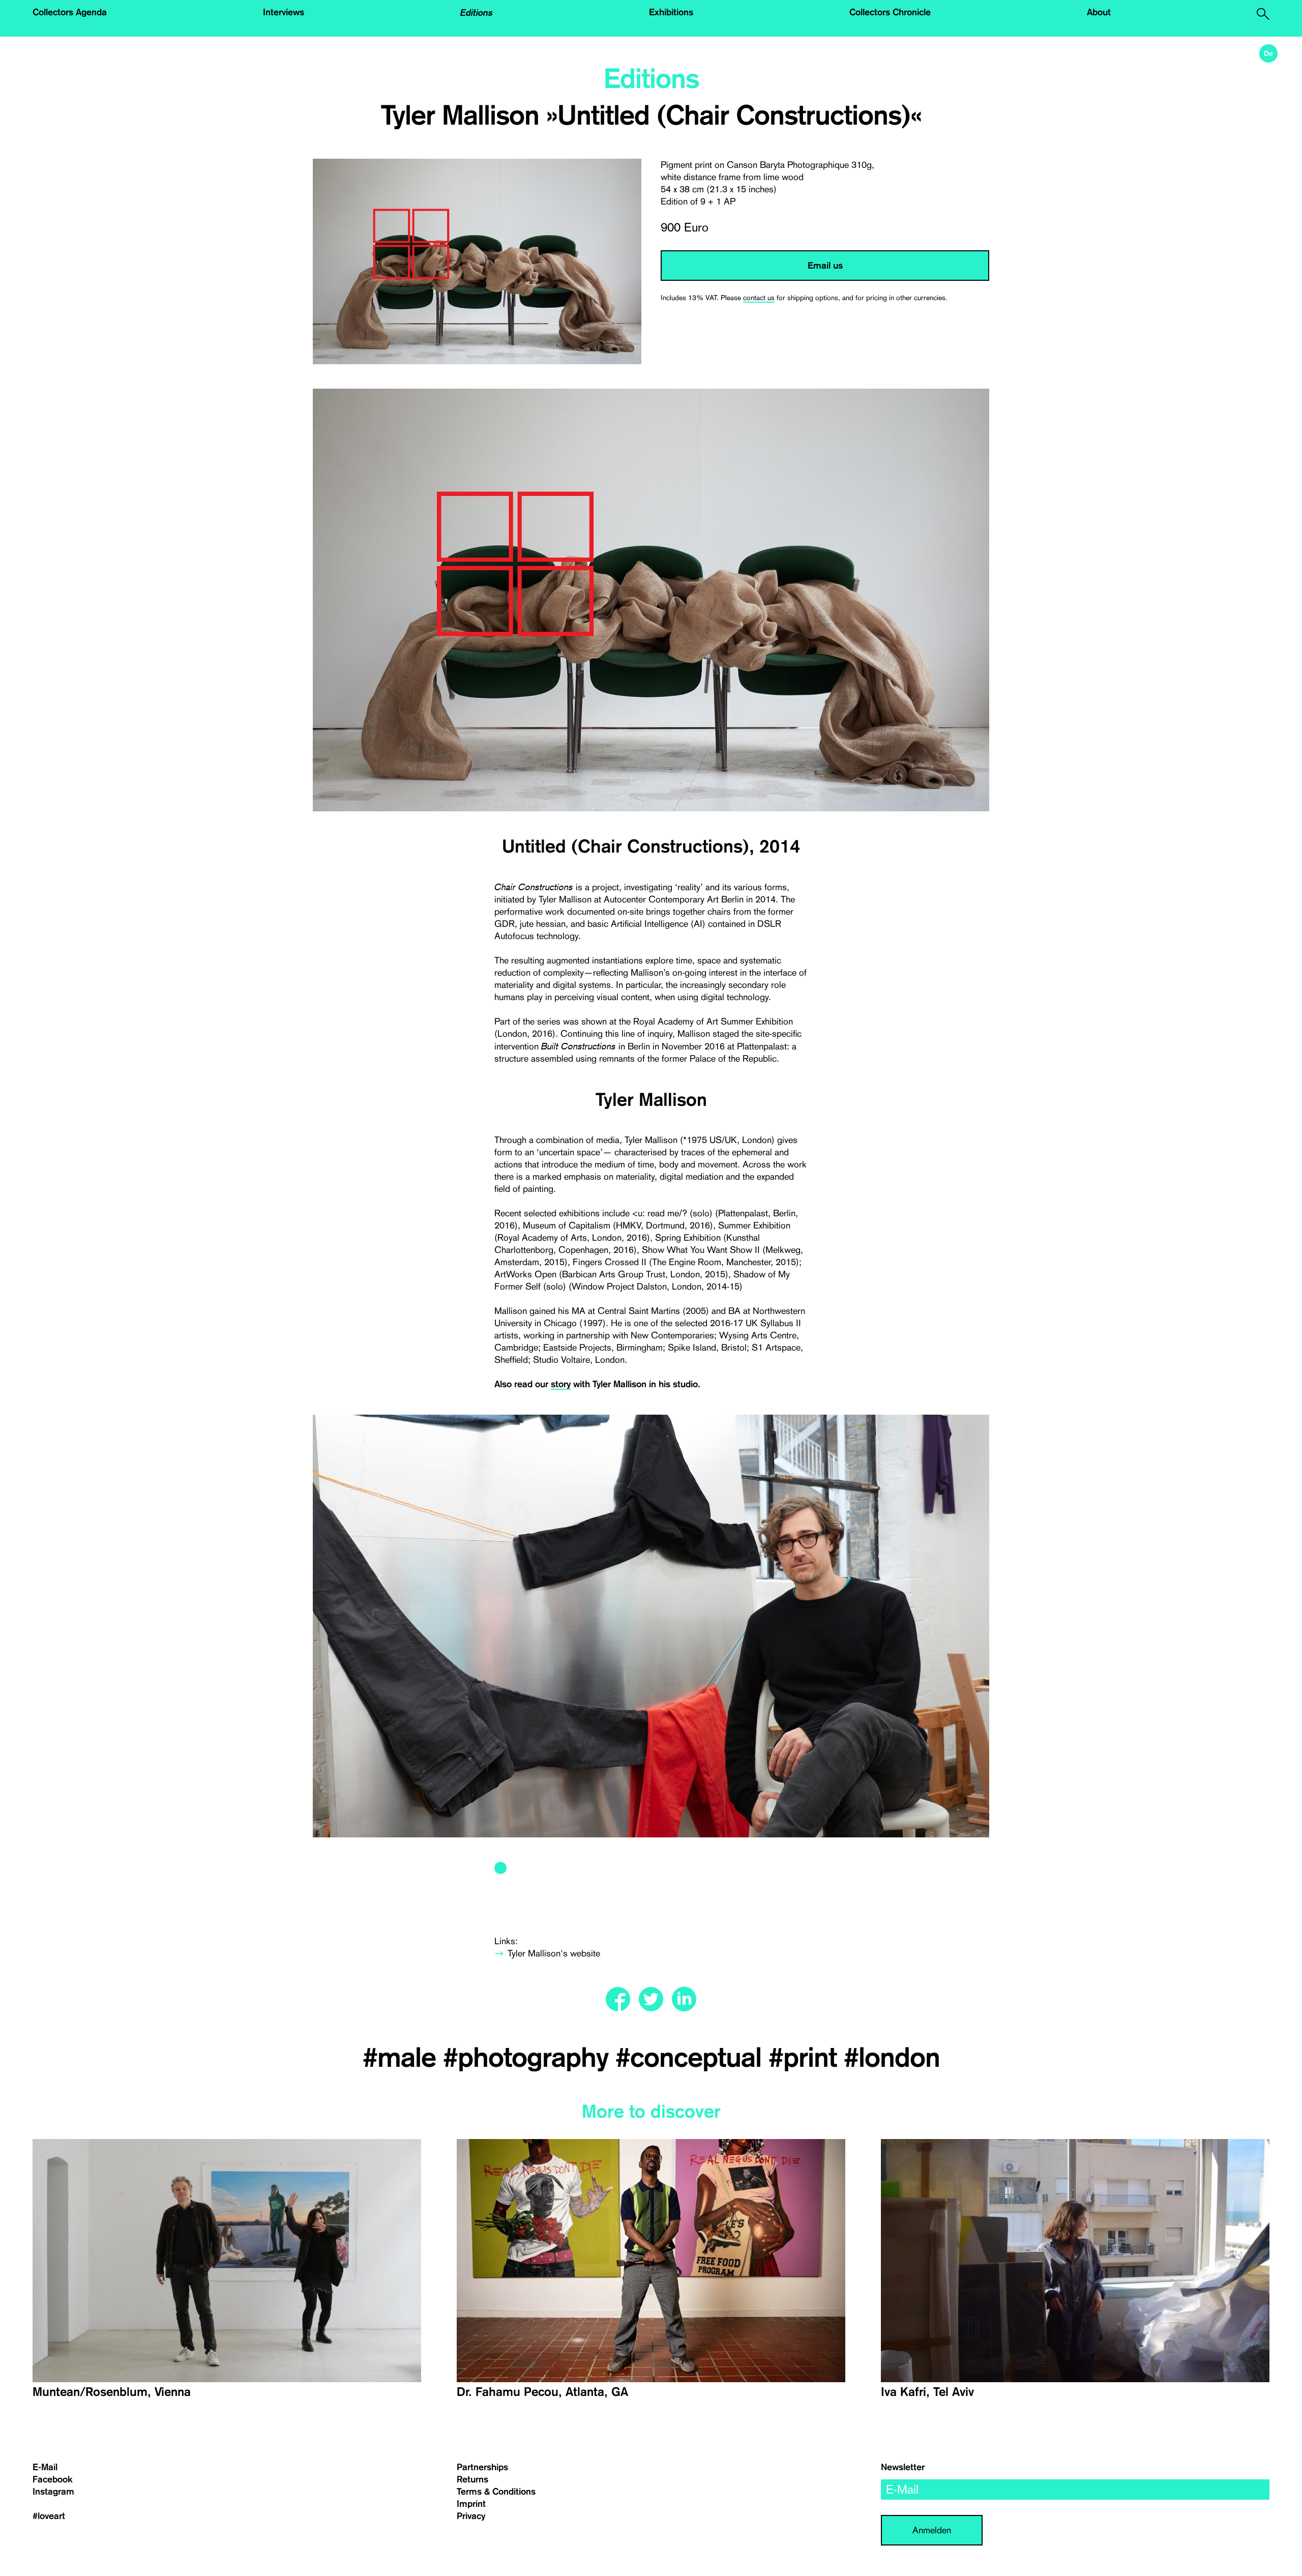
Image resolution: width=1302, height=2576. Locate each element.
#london (892, 2058)
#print (806, 2058)
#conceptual (692, 2058)
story (561, 1384)
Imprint (471, 2504)
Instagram (53, 2492)
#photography (529, 2058)
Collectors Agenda (70, 12)
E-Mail (45, 2467)
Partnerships (482, 2467)
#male (403, 2058)
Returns (472, 2479)
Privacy (471, 2516)
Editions (477, 12)
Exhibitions (671, 12)
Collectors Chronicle (890, 12)
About (1099, 12)
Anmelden (932, 2530)
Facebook (53, 2479)
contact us (759, 298)
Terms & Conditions (496, 2492)
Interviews (284, 12)
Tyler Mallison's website (554, 1953)
